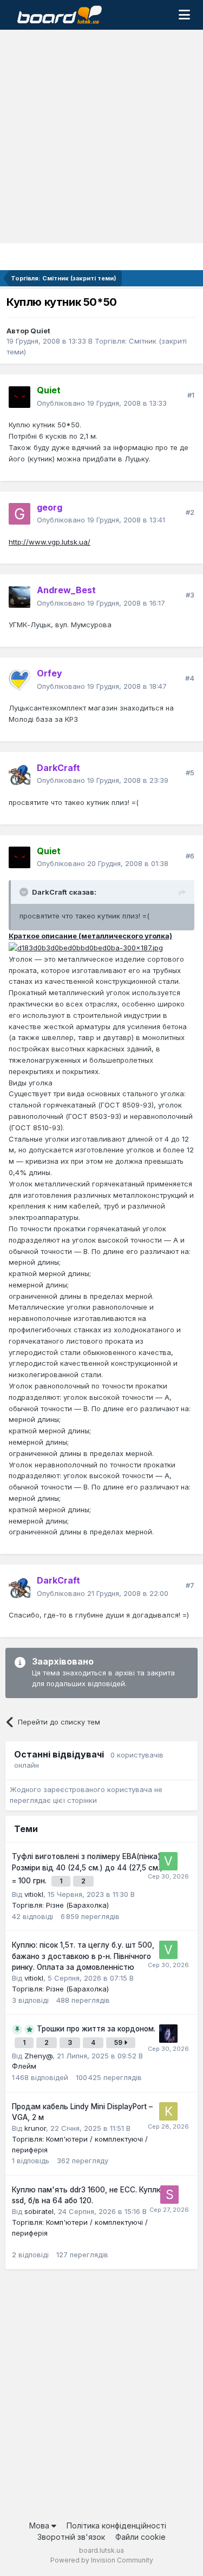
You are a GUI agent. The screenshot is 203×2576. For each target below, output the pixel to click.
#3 (190, 595)
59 (119, 2042)
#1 (191, 395)
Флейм (24, 2066)
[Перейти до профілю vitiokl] (168, 1861)
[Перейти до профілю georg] (19, 514)
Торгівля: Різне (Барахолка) (60, 1905)
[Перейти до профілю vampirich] (168, 2034)
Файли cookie (140, 2537)
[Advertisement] (101, 136)
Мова (40, 2525)
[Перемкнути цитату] (25, 892)
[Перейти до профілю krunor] (168, 2111)
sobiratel (39, 2211)
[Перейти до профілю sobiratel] (169, 2195)
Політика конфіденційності (116, 2525)
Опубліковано (102, 403)
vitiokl (34, 1894)
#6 (190, 856)
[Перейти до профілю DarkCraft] (19, 774)
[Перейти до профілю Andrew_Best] (19, 597)
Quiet (40, 331)
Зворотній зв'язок (71, 2537)
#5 (190, 773)
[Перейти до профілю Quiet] (19, 397)
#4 (190, 678)
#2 (190, 512)
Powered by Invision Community (102, 2560)
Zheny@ (38, 2056)
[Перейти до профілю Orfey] (19, 680)
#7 (190, 1585)
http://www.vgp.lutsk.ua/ (50, 542)
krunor (35, 2128)
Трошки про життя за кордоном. (96, 2029)
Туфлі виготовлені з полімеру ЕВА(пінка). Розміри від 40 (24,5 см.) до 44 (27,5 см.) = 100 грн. (87, 1869)
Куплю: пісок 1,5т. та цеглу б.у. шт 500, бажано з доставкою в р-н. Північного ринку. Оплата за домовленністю (83, 1956)
